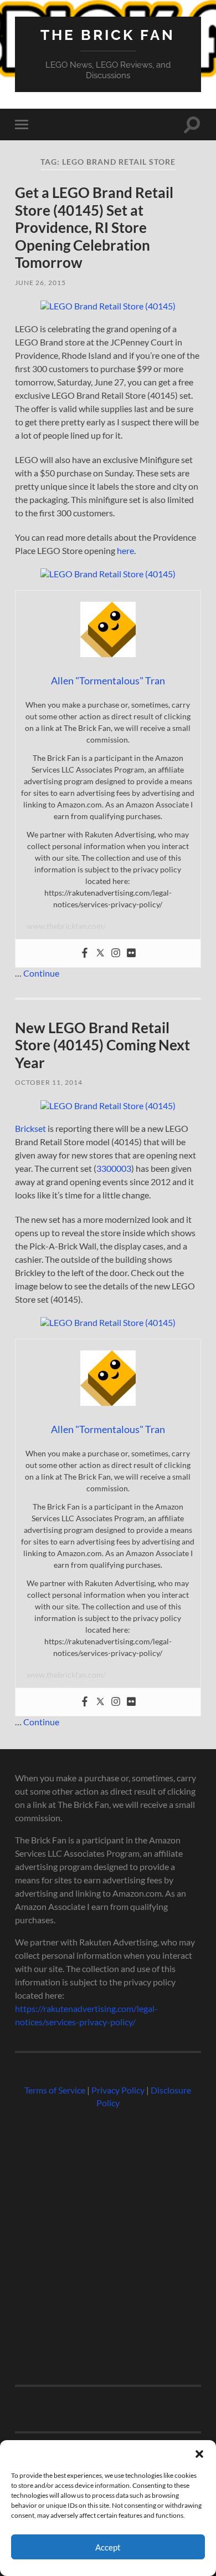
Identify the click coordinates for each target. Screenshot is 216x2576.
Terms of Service (55, 2090)
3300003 (114, 1168)
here (125, 550)
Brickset (30, 1128)
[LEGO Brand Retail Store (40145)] (108, 306)
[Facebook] (85, 953)
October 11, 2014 (49, 1082)
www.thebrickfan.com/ (66, 926)
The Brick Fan (108, 35)
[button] (199, 2454)
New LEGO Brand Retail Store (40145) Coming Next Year (102, 1045)
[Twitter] (100, 953)
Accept (108, 2547)
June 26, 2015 (40, 283)
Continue (41, 973)
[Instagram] (116, 953)
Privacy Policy (118, 2090)
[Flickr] (131, 953)
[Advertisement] (108, 2242)
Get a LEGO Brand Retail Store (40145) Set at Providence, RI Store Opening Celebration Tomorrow (94, 227)
